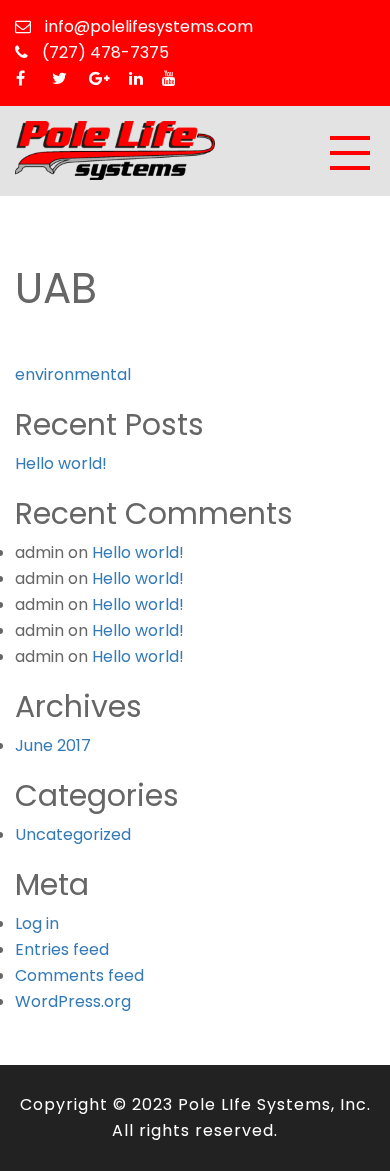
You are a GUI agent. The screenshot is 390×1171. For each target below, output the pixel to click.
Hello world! (61, 463)
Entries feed (62, 949)
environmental (73, 374)
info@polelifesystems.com (147, 26)
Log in (37, 923)
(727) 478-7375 (103, 52)
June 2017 (53, 745)
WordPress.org (73, 1001)
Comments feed (79, 975)
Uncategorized (73, 834)
